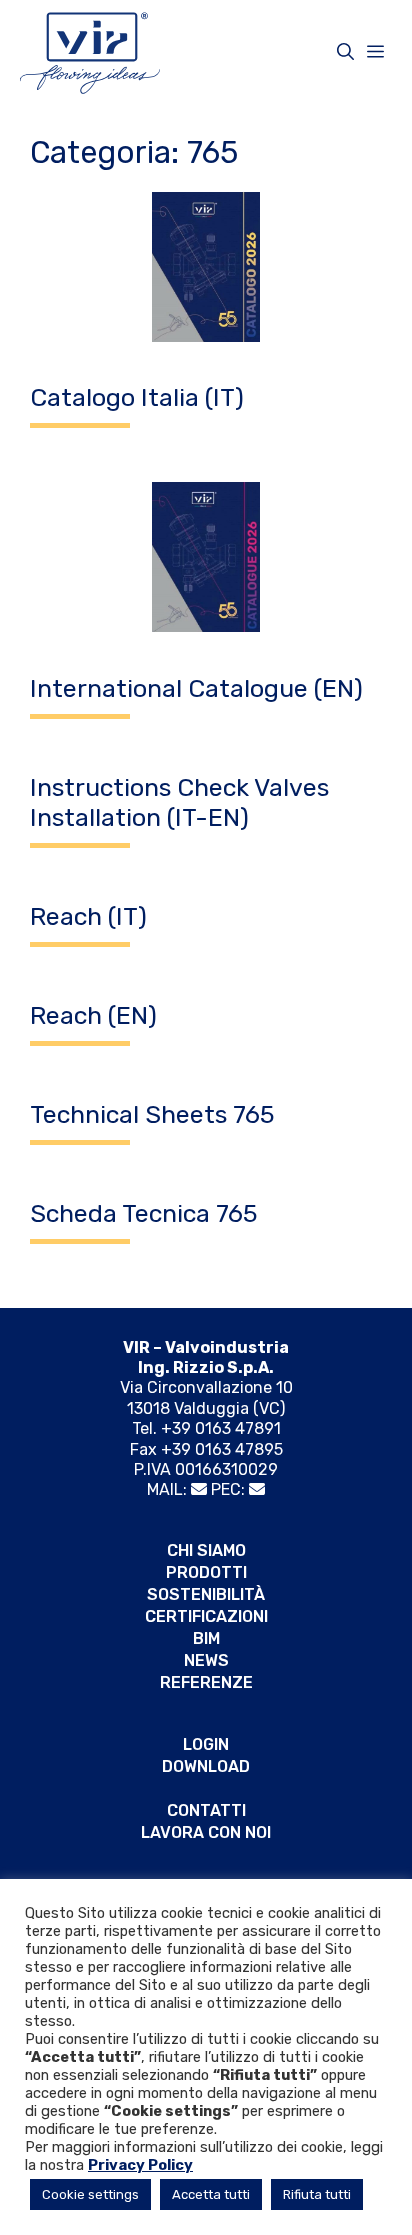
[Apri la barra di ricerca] (345, 52)
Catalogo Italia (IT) (137, 397)
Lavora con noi (206, 1832)
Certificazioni (206, 1616)
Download (206, 1766)
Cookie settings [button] (90, 2194)
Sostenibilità (206, 1594)
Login (206, 1744)
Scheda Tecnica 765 (144, 1213)
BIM (206, 1638)
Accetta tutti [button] (211, 2194)
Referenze (206, 1682)
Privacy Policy (140, 2165)
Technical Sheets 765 (152, 1114)
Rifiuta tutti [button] (317, 2194)
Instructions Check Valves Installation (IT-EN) (179, 802)
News (206, 1660)
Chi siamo (206, 1550)
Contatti (206, 1810)
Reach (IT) (88, 916)
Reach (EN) (93, 1015)
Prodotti (206, 1572)
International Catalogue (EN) (196, 688)
